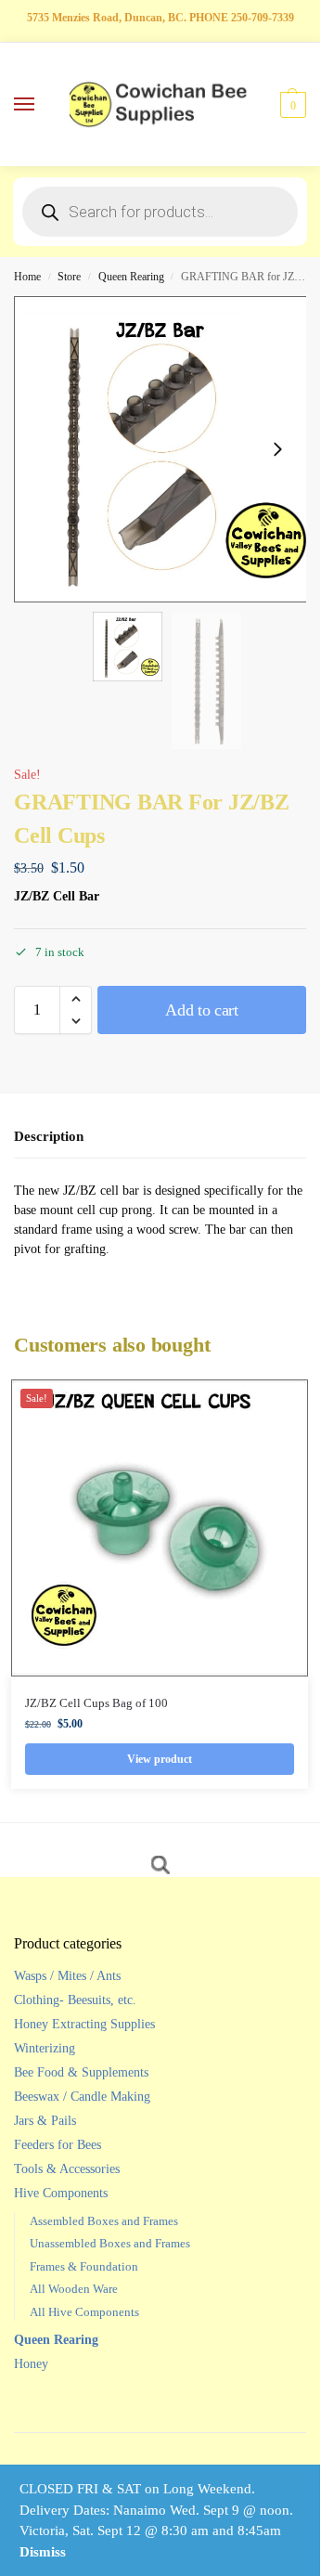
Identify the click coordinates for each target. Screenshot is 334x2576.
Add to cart (202, 1010)
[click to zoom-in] (167, 449)
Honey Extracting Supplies (84, 2024)
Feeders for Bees (58, 2145)
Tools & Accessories (67, 2169)
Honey (31, 2364)
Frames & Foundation (84, 2266)
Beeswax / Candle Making (82, 2097)
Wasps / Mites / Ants (67, 1976)
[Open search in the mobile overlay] (160, 212)
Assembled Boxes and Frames (104, 2221)
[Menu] (42, 105)
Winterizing (45, 2048)
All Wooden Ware (74, 2289)
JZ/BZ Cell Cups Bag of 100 (96, 1703)
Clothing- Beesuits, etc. (75, 2000)
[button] (291, 105)
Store (69, 277)
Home (27, 277)
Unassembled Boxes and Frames (110, 2243)
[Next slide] (277, 449)
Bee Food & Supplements (81, 2072)
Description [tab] (49, 1136)
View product (160, 1759)
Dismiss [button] (43, 2552)
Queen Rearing (131, 277)
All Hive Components (84, 2312)
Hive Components (61, 2193)
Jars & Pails (45, 2121)
